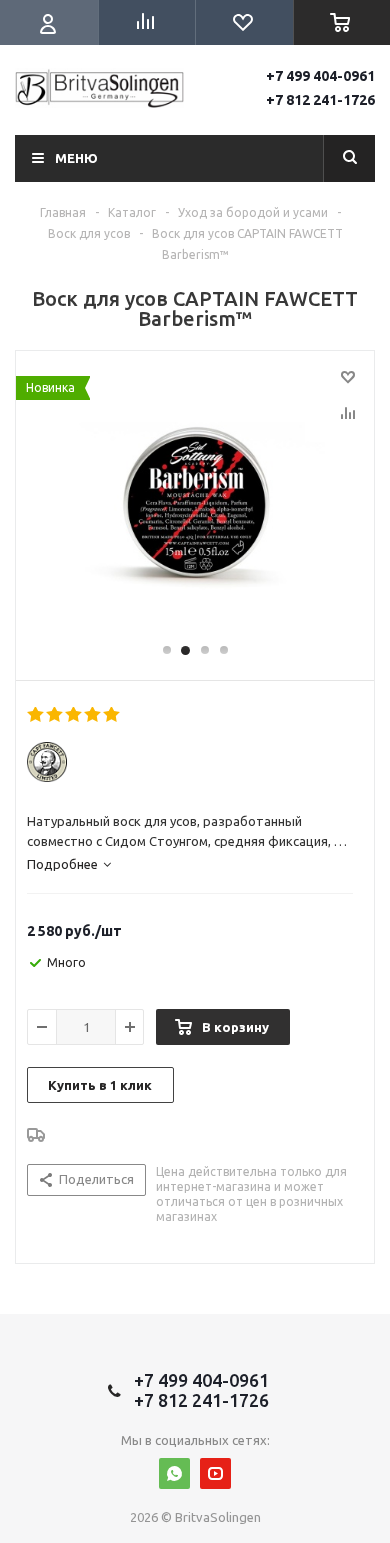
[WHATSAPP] (174, 1473)
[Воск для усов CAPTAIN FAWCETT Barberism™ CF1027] (195, 506)
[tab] (69, 864)
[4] (93, 715)
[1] (36, 715)
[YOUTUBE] (215, 1473)
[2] (55, 715)
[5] (112, 715)
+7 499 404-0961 (320, 76)
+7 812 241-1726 (320, 100)
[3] (74, 715)
